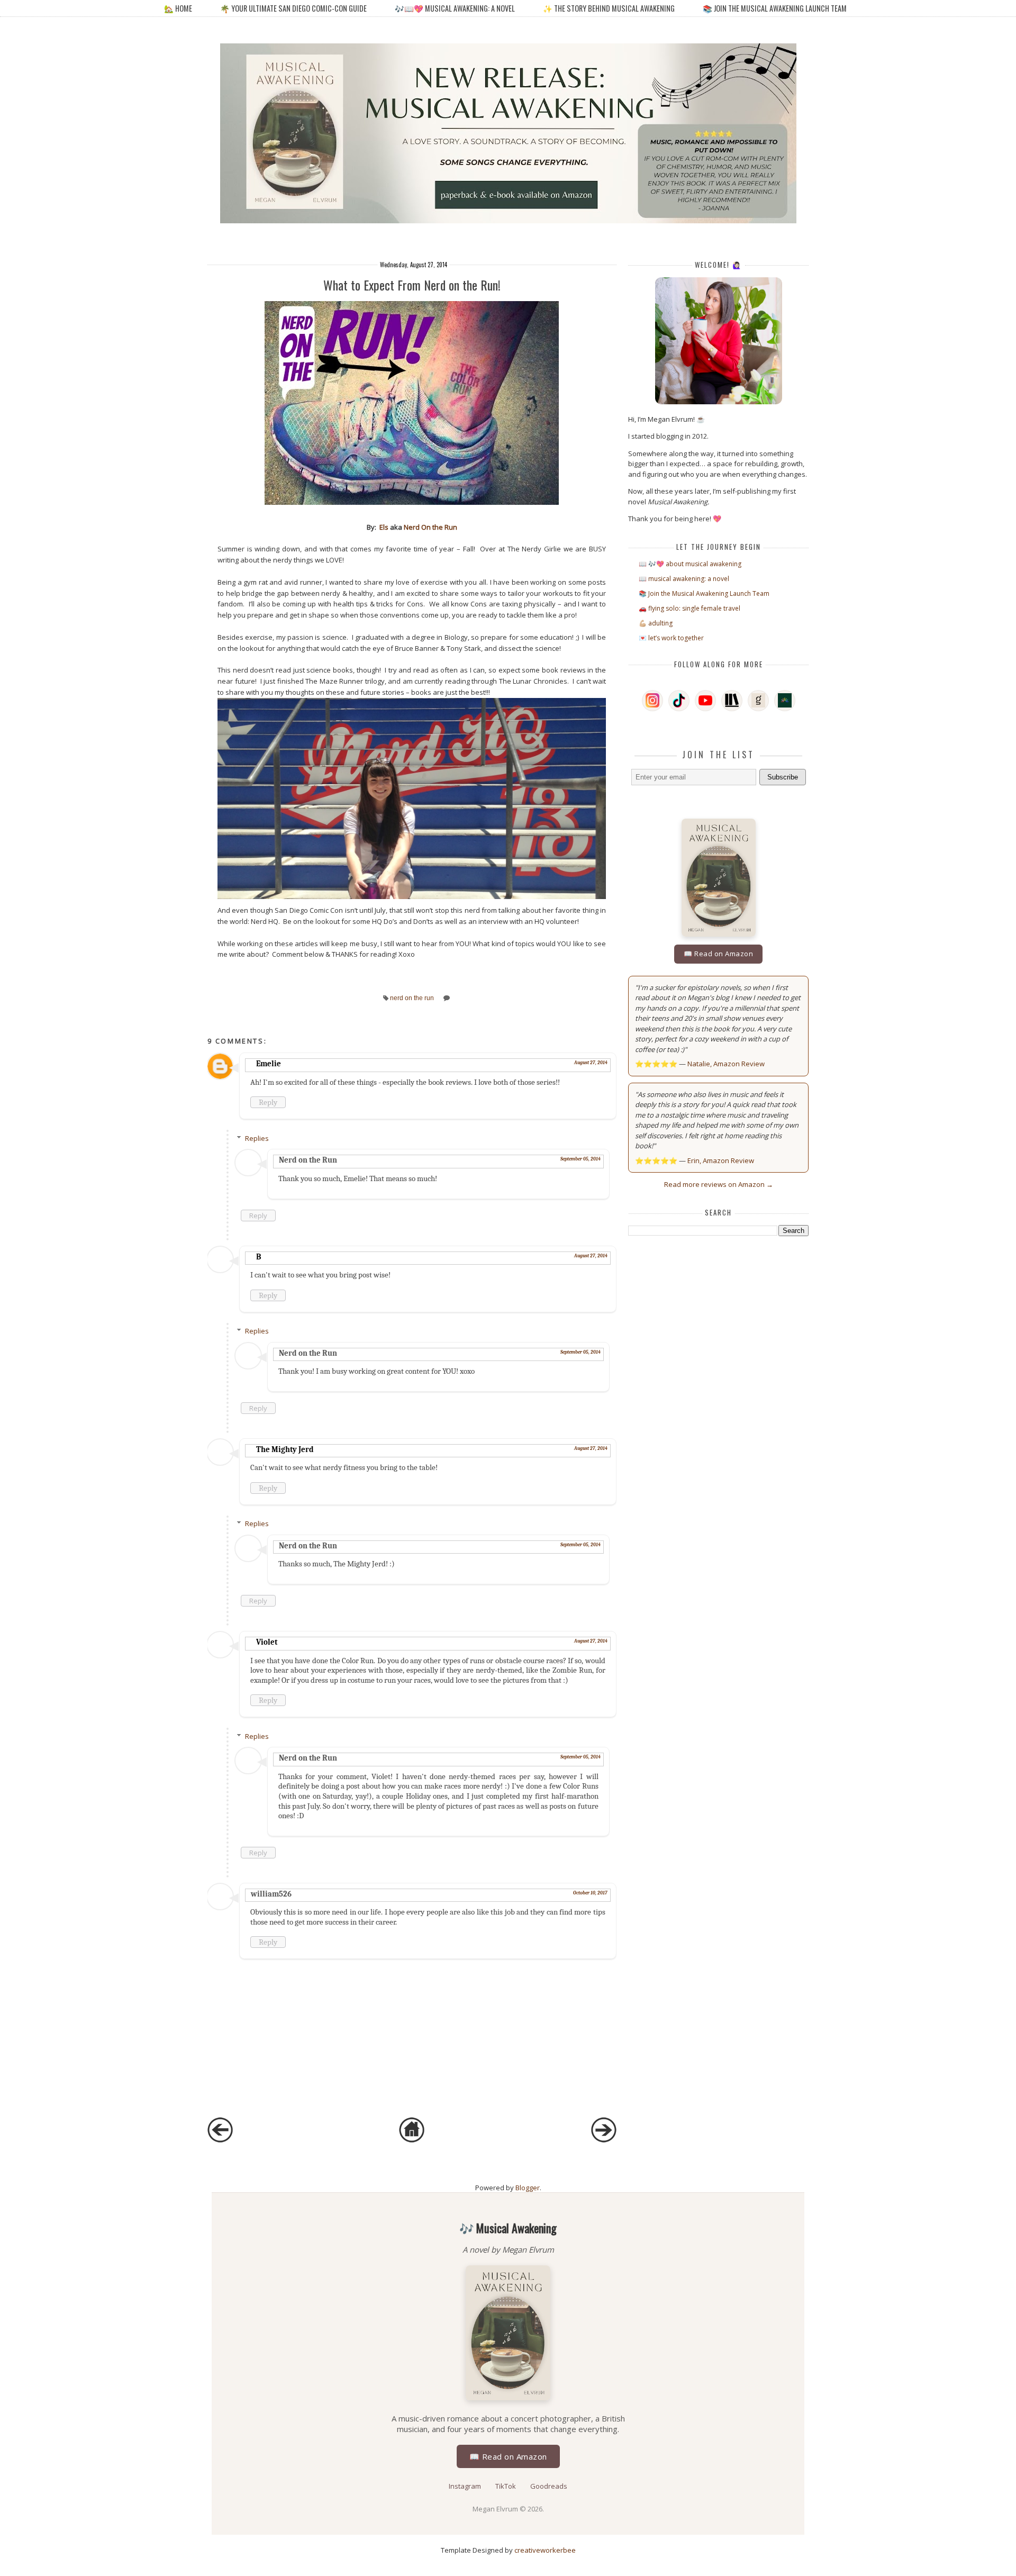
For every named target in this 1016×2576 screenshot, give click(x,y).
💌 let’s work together (671, 638)
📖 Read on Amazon (718, 954)
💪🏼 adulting (656, 623)
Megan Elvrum (496, 2509)
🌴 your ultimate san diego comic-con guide (293, 8)
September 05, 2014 (580, 1159)
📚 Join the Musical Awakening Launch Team (775, 8)
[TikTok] (679, 701)
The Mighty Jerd (285, 1449)
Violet (267, 1642)
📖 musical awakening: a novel (684, 579)
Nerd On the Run (430, 527)
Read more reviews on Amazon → (719, 1184)
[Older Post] (604, 2140)
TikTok (506, 2486)
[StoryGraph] (732, 701)
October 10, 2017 (590, 1893)
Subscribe (783, 777)
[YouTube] (705, 701)
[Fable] (785, 701)
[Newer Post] (220, 2140)
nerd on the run (412, 998)
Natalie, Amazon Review (726, 1064)
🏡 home (179, 8)
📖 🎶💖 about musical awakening (690, 564)
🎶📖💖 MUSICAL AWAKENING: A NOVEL (455, 8)
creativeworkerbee (545, 2550)
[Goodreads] (758, 701)
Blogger (528, 2188)
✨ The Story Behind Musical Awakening (609, 8)
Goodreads (549, 2486)
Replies (257, 1138)
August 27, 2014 (591, 1063)
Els (384, 527)
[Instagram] (652, 701)
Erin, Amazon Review (721, 1160)
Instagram (466, 2486)
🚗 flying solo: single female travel (690, 608)
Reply (268, 1102)
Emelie (269, 1064)
